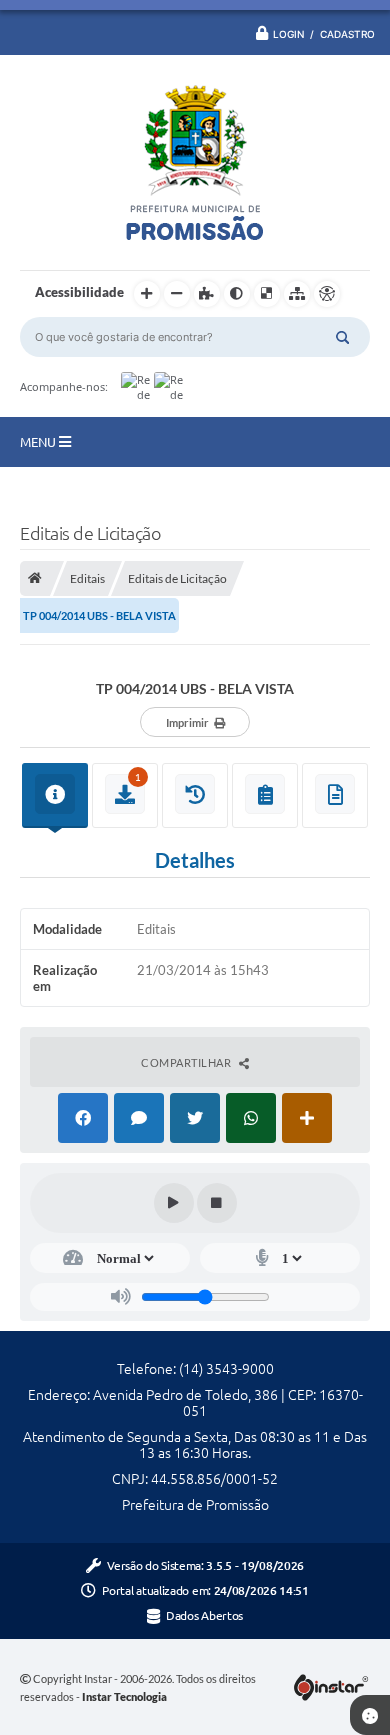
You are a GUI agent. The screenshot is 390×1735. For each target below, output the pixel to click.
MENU (39, 442)
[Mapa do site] (297, 294)
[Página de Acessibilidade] (327, 294)
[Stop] (217, 1203)
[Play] (174, 1203)
